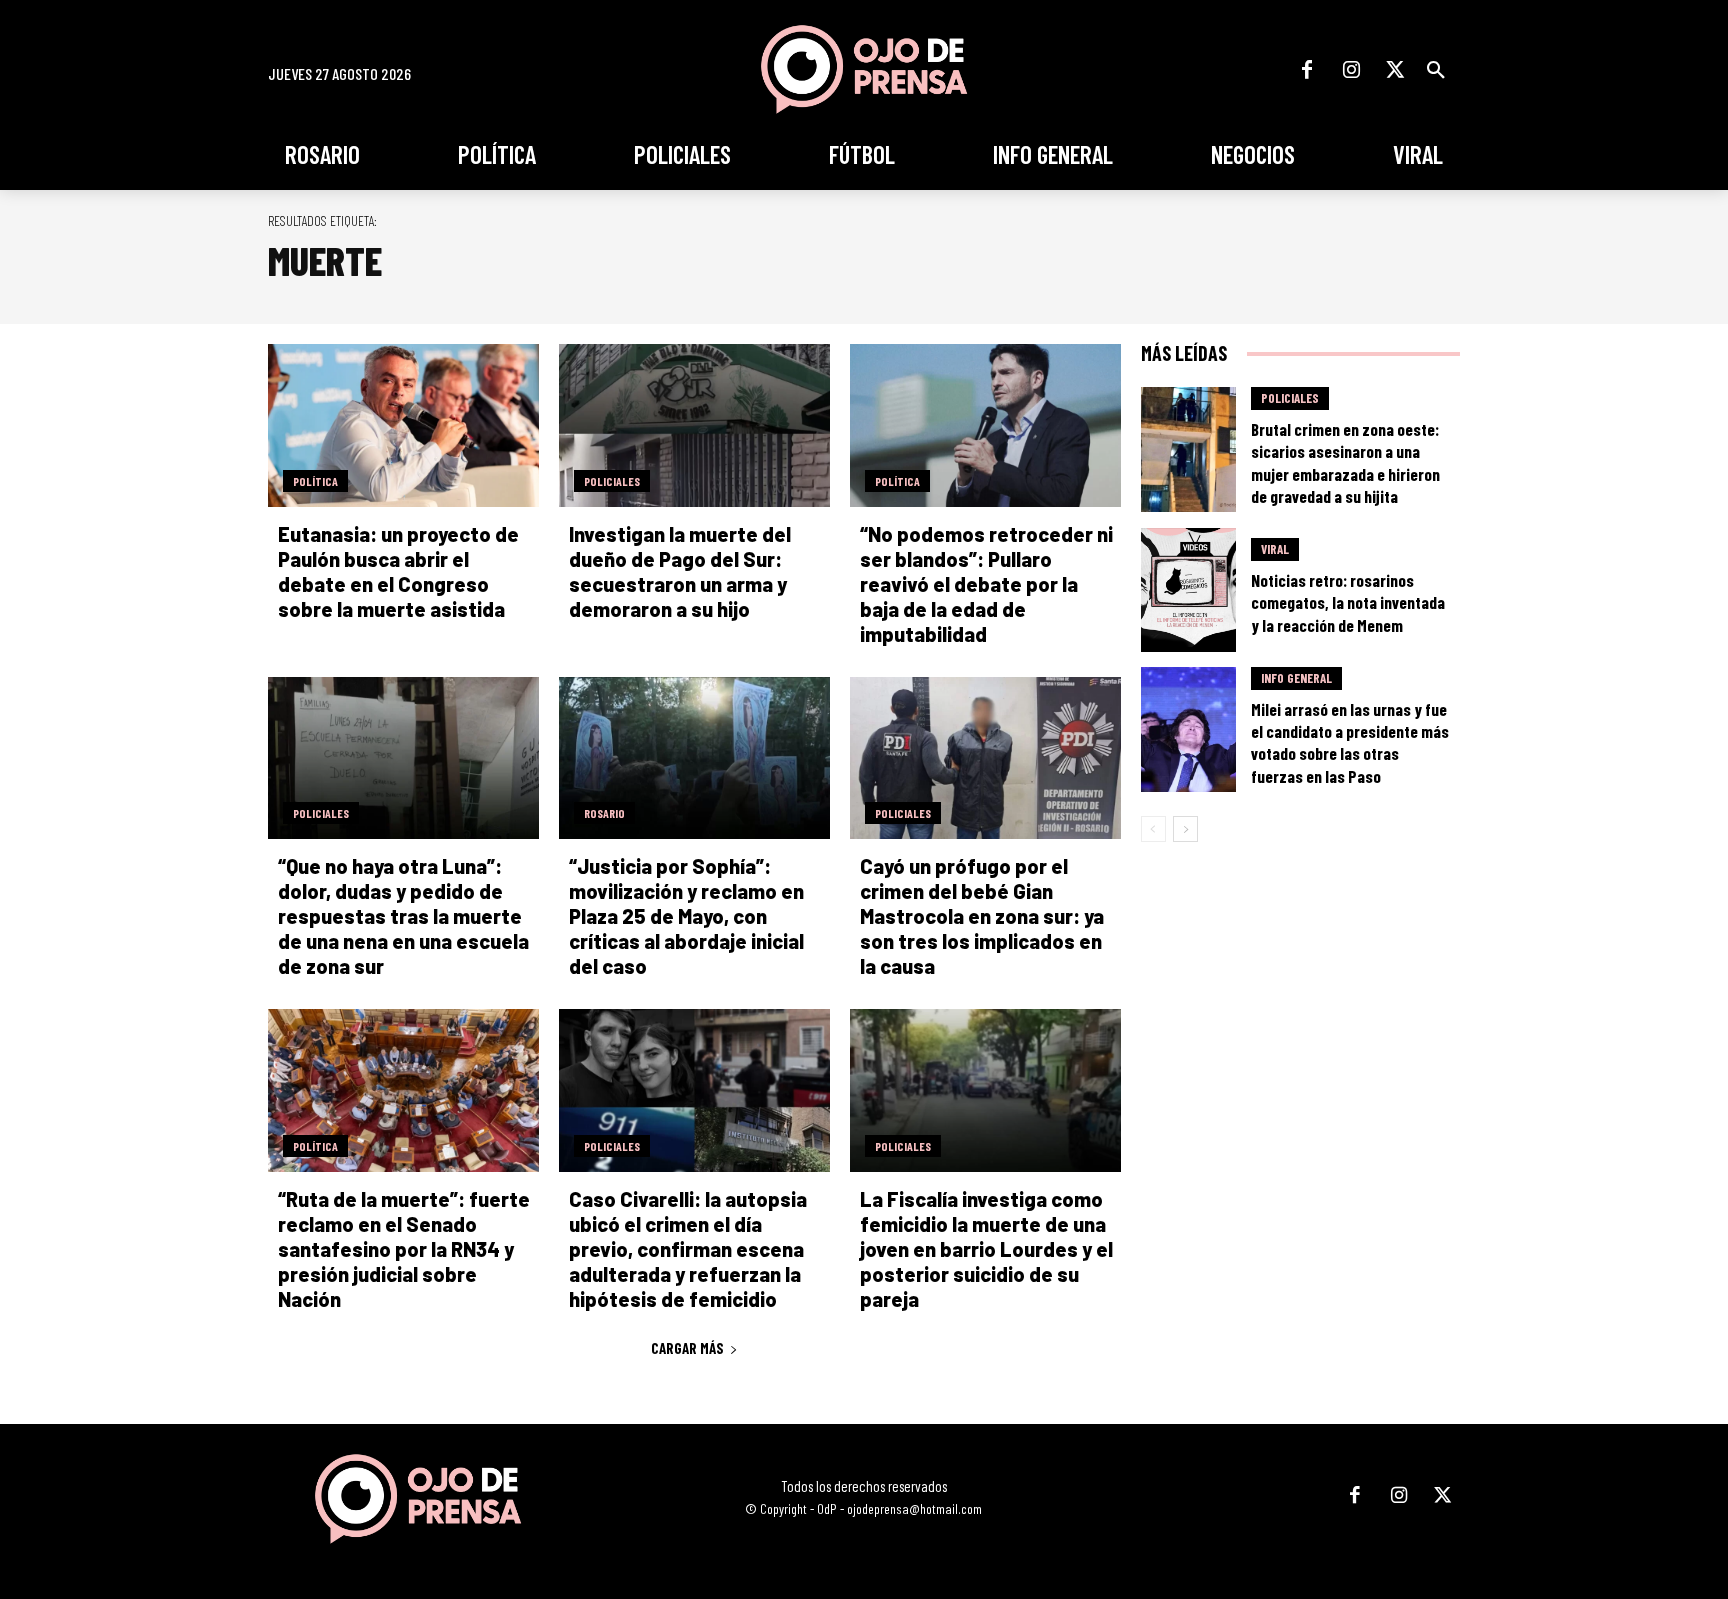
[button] (1436, 70)
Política (315, 481)
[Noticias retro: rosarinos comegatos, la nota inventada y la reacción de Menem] (1189, 590)
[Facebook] (1307, 70)
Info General (1296, 678)
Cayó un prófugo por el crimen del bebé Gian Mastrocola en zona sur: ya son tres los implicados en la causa (982, 916)
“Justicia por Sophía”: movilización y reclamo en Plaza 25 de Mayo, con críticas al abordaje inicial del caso (686, 916)
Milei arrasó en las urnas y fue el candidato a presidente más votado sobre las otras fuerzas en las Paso (1350, 742)
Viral (1275, 549)
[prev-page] (1153, 829)
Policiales (612, 481)
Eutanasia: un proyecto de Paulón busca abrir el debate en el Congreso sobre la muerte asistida (398, 571)
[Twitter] (1395, 70)
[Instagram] (1351, 70)
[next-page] (1185, 829)
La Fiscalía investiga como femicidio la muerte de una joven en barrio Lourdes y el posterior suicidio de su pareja (986, 1249)
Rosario (604, 813)
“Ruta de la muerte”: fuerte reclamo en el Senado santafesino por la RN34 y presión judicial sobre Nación (404, 1249)
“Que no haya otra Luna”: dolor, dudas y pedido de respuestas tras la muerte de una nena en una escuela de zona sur (403, 916)
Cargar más (687, 1348)
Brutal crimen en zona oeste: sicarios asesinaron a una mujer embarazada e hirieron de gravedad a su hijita (1345, 462)
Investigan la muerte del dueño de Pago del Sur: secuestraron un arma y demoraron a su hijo (680, 571)
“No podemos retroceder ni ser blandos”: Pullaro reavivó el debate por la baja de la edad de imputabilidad (986, 584)
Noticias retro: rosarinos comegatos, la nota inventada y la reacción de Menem (1348, 602)
